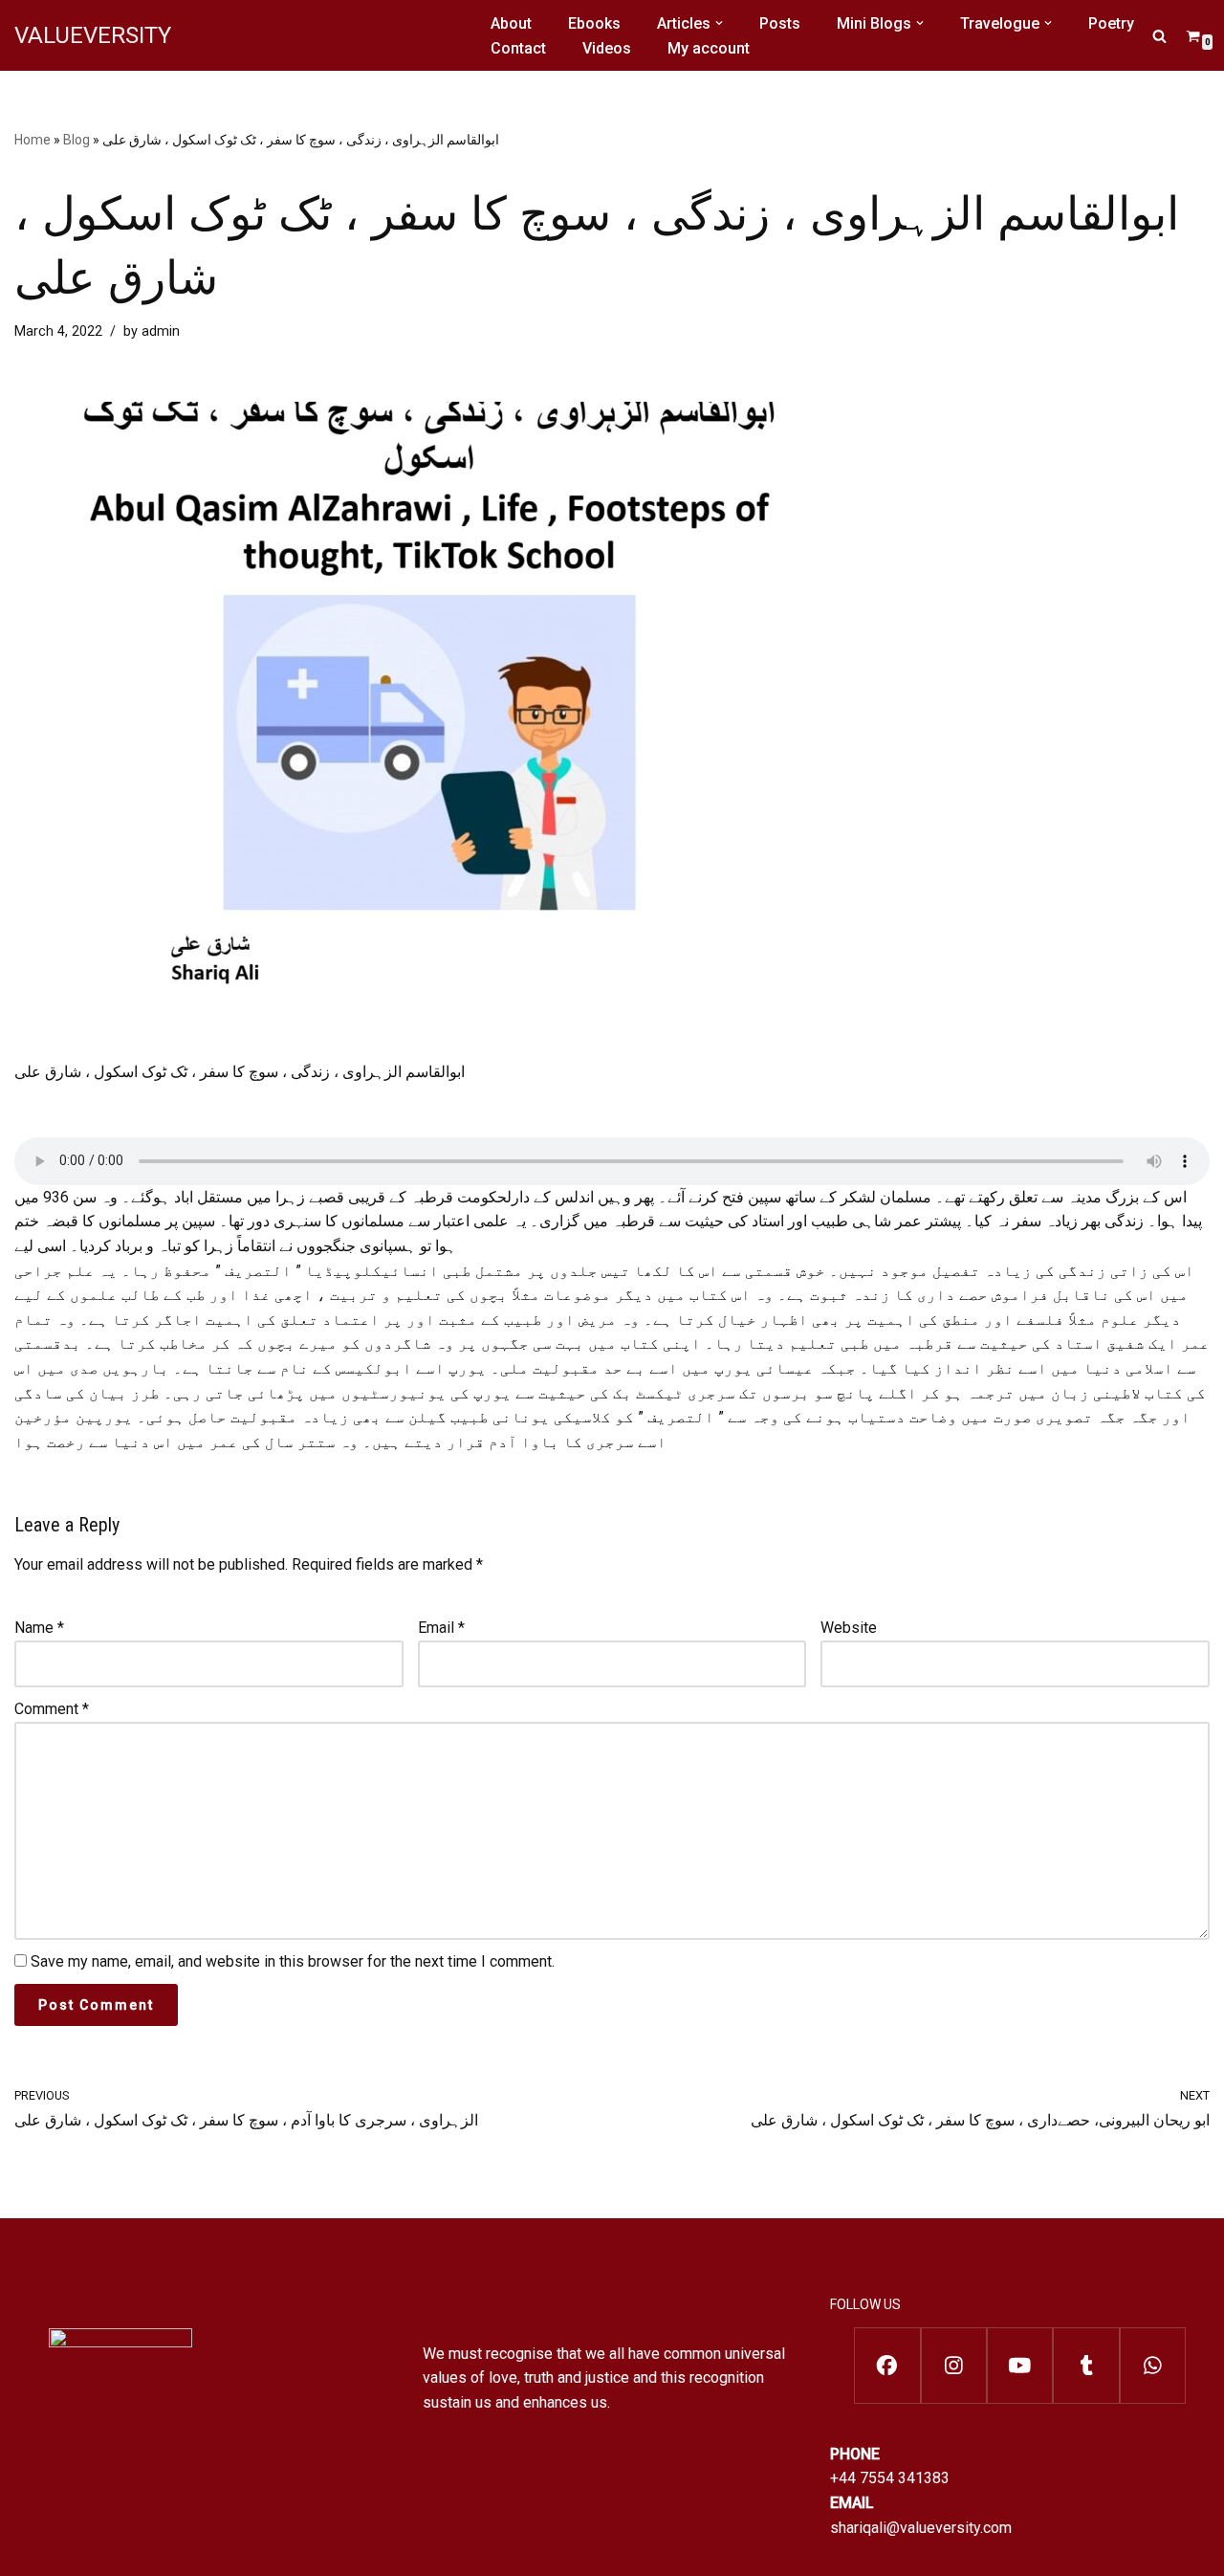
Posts (780, 23)
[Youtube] (1020, 2366)
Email (441, 1628)
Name (39, 1628)
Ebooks (594, 23)
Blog (76, 140)
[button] (719, 23)
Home (33, 140)
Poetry (1111, 23)
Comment (52, 1709)
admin (161, 331)
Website (849, 1628)
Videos (607, 48)
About (511, 23)
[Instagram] (954, 2366)
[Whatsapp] (1153, 2366)
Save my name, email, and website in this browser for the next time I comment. (293, 1961)
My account (709, 48)
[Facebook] (887, 2366)
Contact (518, 48)
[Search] (1159, 36)
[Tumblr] (1086, 2366)
